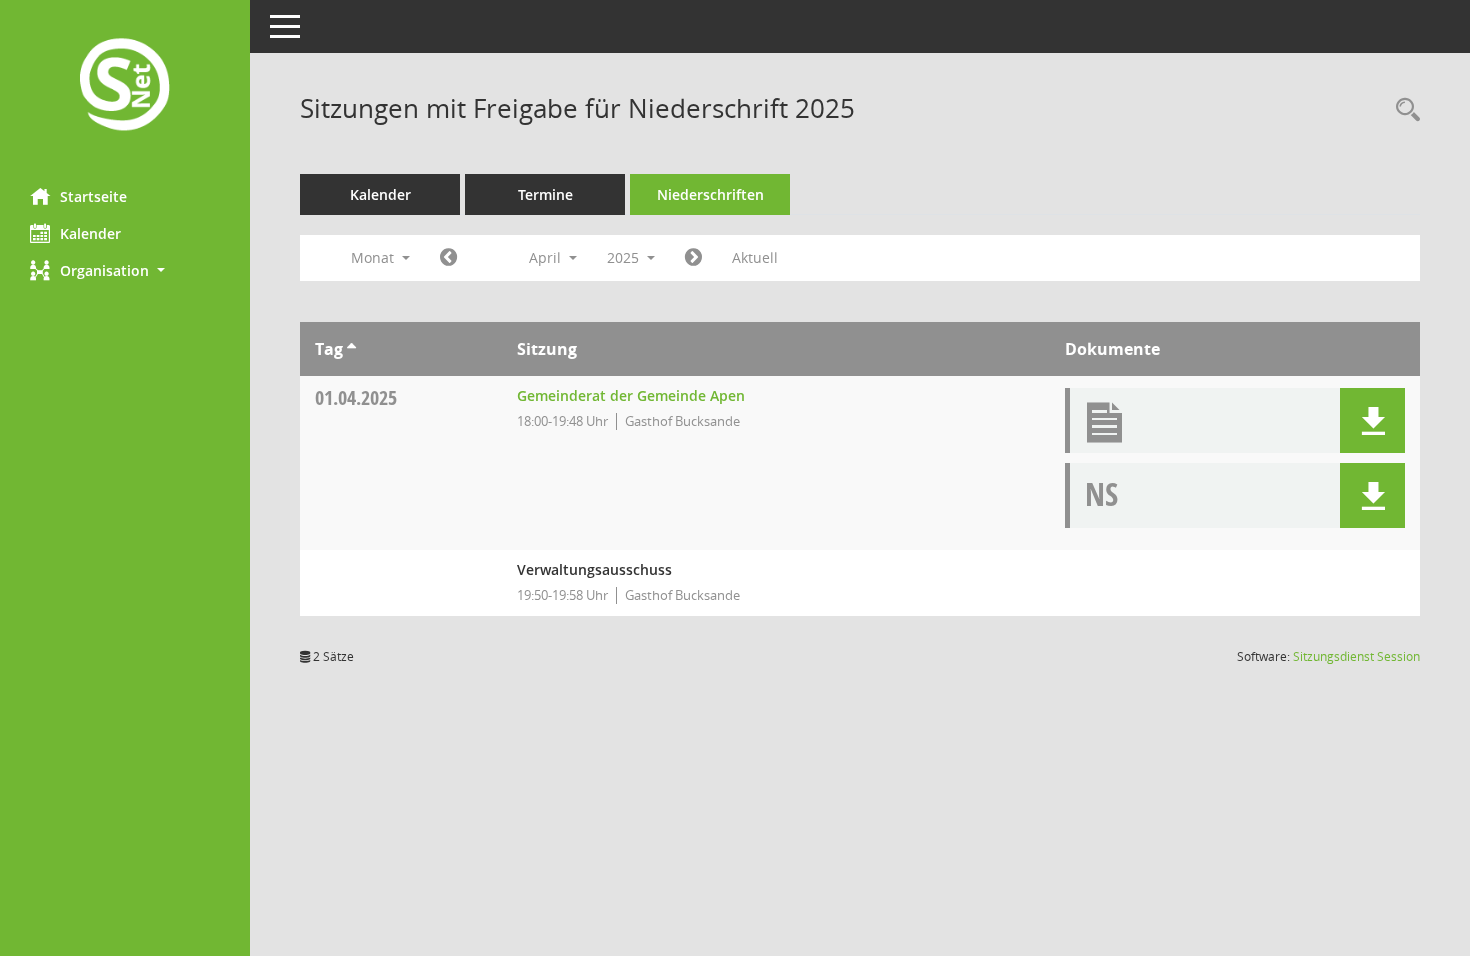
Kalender (90, 233)
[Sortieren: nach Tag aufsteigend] (351, 349)
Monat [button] (374, 257)
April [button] (547, 257)
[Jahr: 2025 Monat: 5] (693, 258)
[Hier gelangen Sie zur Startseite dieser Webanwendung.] (125, 86)
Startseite (93, 196)
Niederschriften (710, 194)
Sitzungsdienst (1356, 656)
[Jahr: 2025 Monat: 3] (448, 258)
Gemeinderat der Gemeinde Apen (631, 395)
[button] (125, 270)
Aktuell (755, 257)
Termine (545, 194)
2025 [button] (625, 257)
